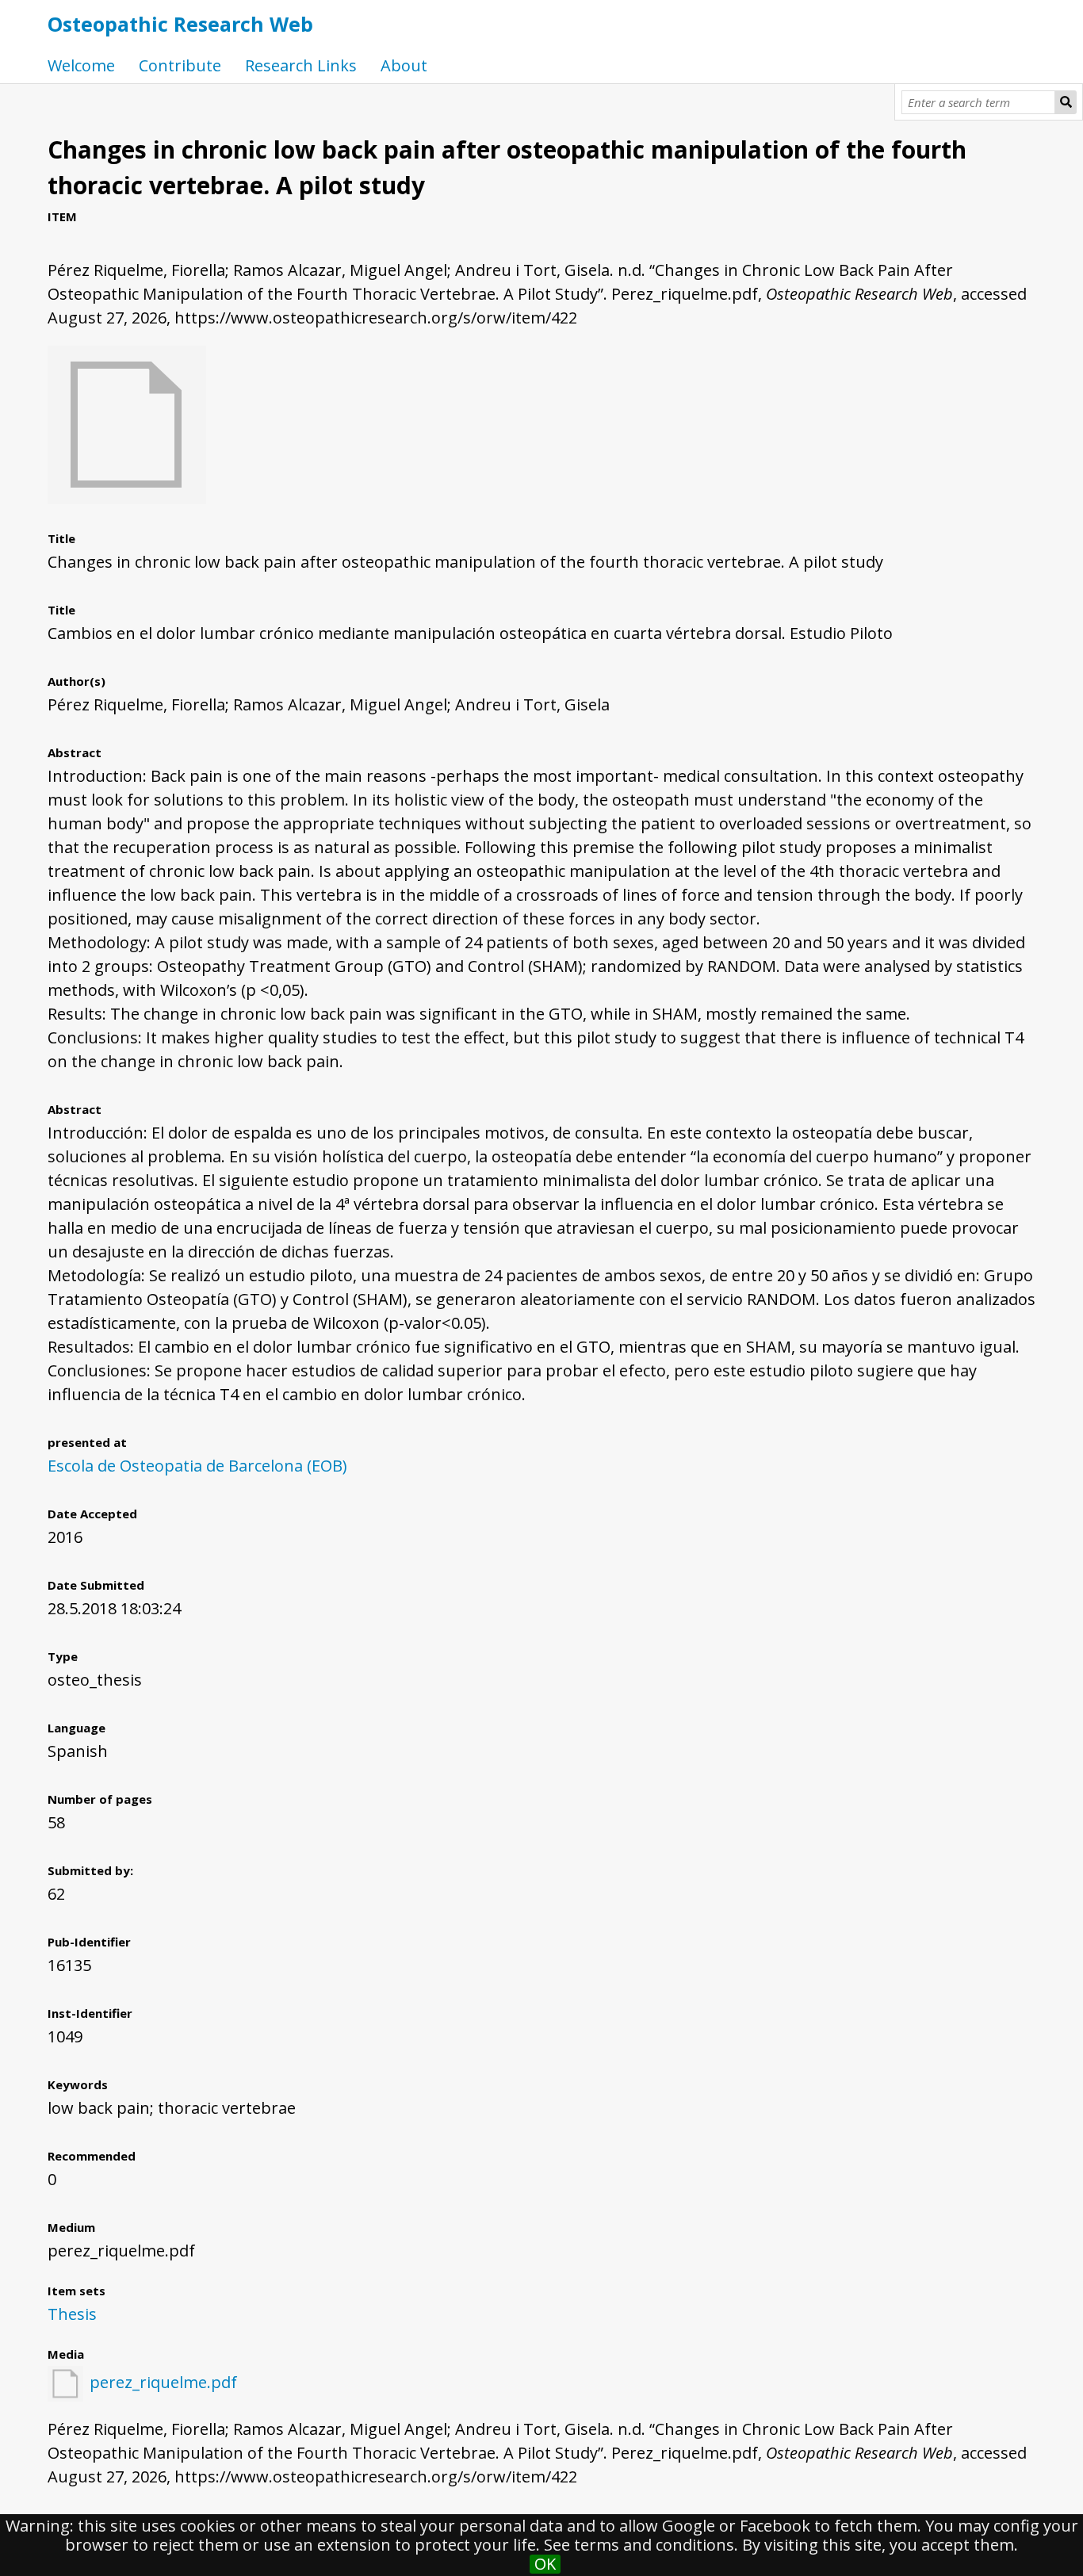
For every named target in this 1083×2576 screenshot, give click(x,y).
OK (545, 2564)
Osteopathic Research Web (180, 24)
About (404, 65)
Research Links (301, 65)
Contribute (180, 65)
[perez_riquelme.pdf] (127, 498)
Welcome (81, 65)
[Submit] (1066, 102)
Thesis (72, 2314)
